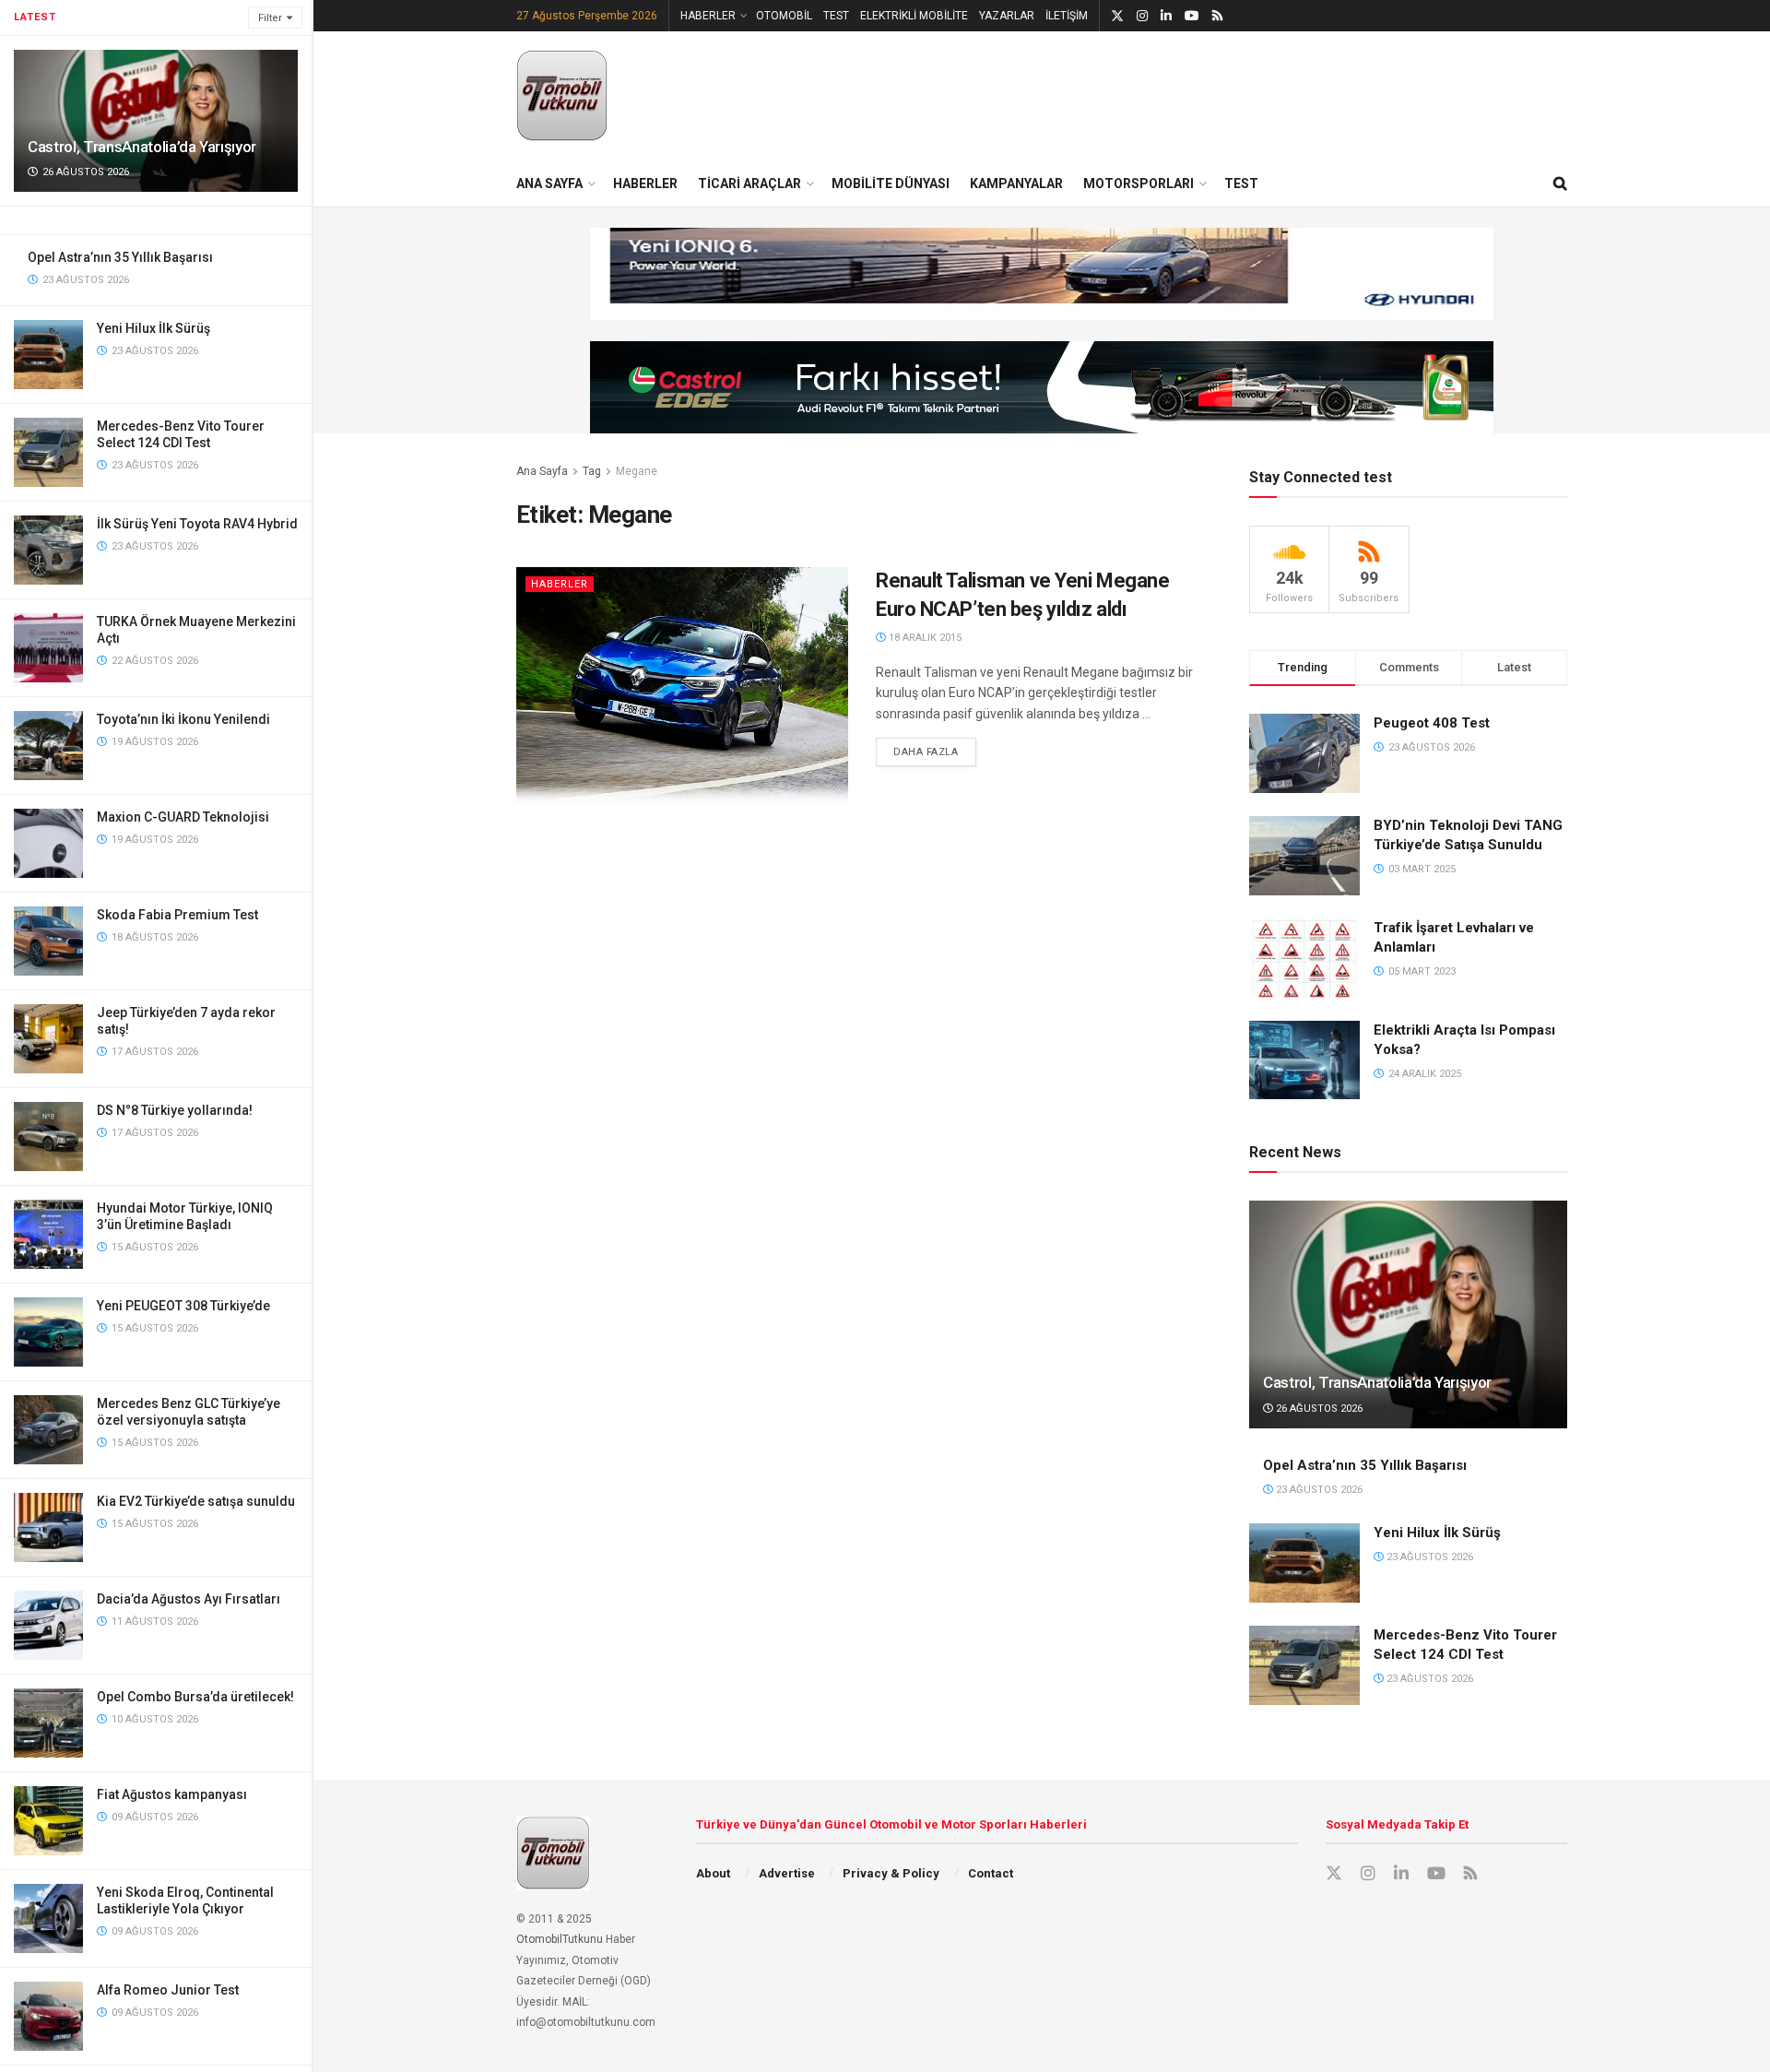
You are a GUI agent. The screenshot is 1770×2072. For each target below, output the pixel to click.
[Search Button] (1560, 184)
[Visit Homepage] (562, 96)
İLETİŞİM (1067, 16)
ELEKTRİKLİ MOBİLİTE (914, 16)
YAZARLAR (1007, 16)
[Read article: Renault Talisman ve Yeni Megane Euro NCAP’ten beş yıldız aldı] (682, 686)
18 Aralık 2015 (924, 638)
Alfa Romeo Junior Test (168, 1990)
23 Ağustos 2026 (1318, 1490)
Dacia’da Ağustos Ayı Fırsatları (189, 1599)
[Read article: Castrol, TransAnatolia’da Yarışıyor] (1408, 1314)
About (713, 1873)
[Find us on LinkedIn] (1166, 16)
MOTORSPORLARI (1139, 184)
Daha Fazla (935, 752)
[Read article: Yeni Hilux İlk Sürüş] (1304, 1563)
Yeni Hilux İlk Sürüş (153, 328)
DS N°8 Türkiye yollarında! (175, 1110)
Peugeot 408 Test (1432, 723)
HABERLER (708, 16)
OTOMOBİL (784, 16)
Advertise (787, 1873)
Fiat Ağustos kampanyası (172, 1794)
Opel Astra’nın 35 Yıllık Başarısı (120, 257)
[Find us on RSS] (1217, 16)
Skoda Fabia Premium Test (177, 915)
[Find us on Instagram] (1142, 16)
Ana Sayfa (542, 471)
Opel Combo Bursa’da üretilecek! (195, 1697)
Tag (592, 471)
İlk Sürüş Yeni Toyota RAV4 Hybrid (197, 524)
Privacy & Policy (891, 1873)
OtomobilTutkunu (560, 1939)
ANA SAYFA (549, 184)
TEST (836, 16)
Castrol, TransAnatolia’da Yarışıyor (142, 147)
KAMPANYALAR (1016, 184)
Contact (991, 1873)
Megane (637, 471)
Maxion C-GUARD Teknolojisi (183, 817)
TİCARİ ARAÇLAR (749, 184)
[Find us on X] (1117, 16)
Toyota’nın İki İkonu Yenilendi (183, 719)
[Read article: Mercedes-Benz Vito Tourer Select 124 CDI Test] (1304, 1665)
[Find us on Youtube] (1192, 16)
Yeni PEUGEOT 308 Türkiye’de (183, 1306)
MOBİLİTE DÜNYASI (891, 184)
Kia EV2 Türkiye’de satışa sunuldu (196, 1501)
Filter (270, 18)
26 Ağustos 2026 (1318, 1409)
